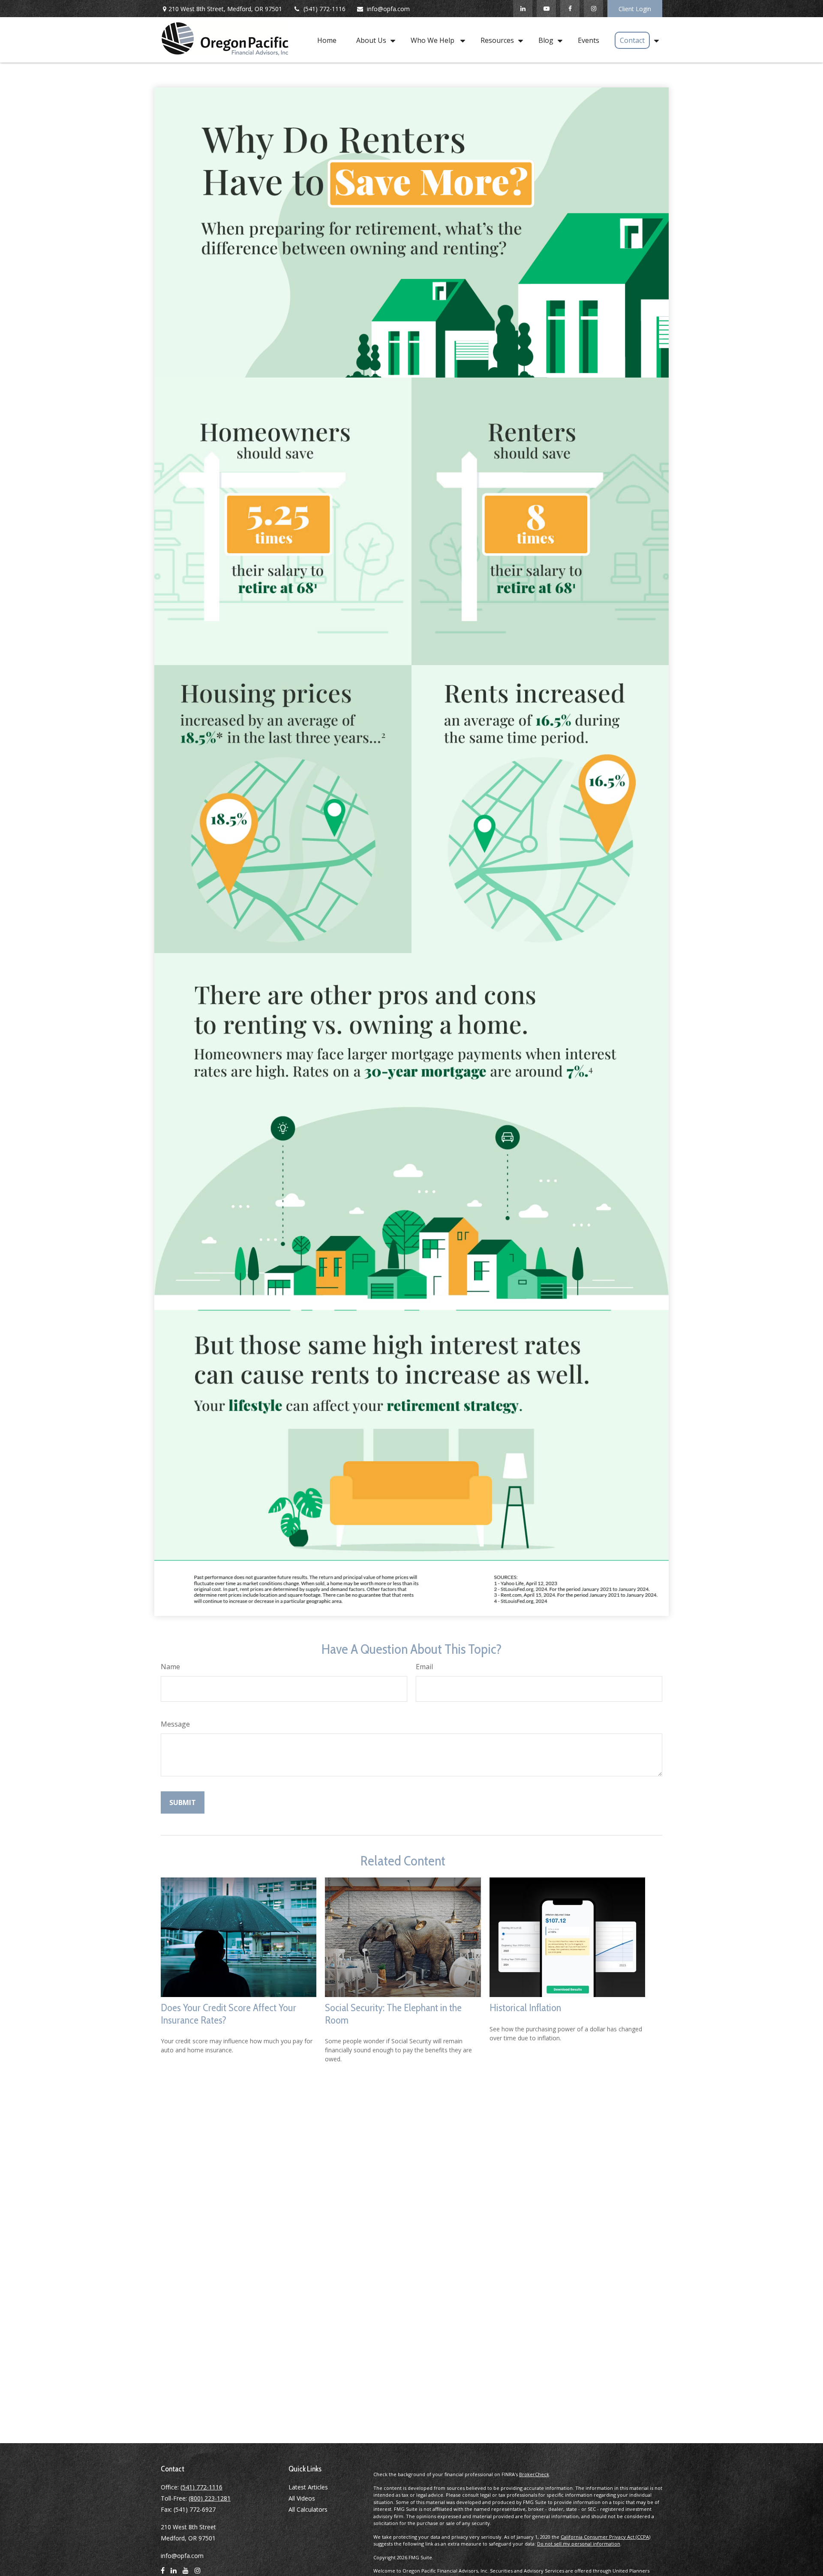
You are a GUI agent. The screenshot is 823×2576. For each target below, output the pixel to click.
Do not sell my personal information (579, 2544)
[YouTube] (546, 9)
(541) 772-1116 (324, 9)
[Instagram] (593, 9)
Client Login (635, 9)
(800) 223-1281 (210, 2498)
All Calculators (308, 2509)
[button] (327, 40)
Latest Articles (308, 2487)
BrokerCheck (534, 2474)
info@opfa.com (388, 9)
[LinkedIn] (523, 9)
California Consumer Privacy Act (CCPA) (605, 2537)
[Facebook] (570, 9)
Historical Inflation (525, 2008)
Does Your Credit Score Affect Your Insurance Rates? (228, 2014)
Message (175, 1724)
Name (170, 1667)
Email (424, 1667)
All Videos (302, 2498)
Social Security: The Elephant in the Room (393, 2014)
